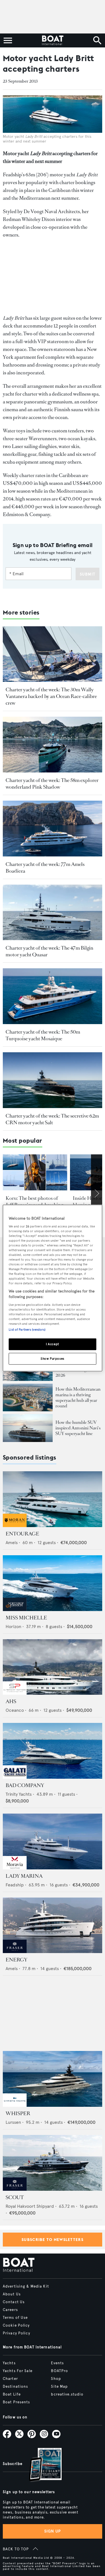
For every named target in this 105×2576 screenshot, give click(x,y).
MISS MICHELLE (26, 1618)
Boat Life (12, 2394)
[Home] (53, 40)
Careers (10, 2310)
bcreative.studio (67, 2394)
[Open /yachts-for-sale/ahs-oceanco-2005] (53, 1667)
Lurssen (13, 2122)
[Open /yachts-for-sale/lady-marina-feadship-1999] (53, 1841)
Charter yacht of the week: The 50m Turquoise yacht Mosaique (43, 1035)
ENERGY (17, 1960)
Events (57, 2363)
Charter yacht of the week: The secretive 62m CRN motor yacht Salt (52, 1119)
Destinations (15, 2387)
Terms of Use (15, 2318)
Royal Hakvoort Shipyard (30, 2206)
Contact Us (14, 2302)
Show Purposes (52, 1358)
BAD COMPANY (25, 1785)
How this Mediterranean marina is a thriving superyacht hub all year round (78, 1397)
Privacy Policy (17, 2333)
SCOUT (15, 2197)
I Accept (53, 1344)
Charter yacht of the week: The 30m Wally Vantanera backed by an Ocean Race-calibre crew (51, 696)
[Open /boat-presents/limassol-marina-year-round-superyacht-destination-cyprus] (28, 1398)
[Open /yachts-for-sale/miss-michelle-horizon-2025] (53, 1583)
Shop (56, 2379)
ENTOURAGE (22, 1534)
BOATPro (60, 2371)
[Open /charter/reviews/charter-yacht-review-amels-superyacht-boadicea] (53, 829)
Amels (12, 1543)
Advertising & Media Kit (26, 2286)
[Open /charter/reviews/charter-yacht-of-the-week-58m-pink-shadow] (53, 745)
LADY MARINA (24, 1876)
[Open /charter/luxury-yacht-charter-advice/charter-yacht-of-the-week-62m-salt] (53, 1080)
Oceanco (15, 1710)
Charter (10, 2379)
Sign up (53, 2531)
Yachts (9, 2363)
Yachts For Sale (18, 2371)
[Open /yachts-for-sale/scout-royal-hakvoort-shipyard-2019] (53, 2163)
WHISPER (18, 2113)
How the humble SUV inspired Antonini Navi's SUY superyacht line (78, 1428)
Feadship (15, 1885)
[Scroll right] (97, 1194)
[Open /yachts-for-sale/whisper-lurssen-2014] (53, 2079)
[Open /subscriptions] (41, 2465)
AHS (11, 1701)
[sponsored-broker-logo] (15, 1526)
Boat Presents (17, 2402)
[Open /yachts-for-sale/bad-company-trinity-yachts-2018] (53, 1751)
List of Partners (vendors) (27, 1330)
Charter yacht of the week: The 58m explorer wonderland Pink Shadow (52, 784)
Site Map (59, 2387)
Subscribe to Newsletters (53, 2240)
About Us (12, 2294)
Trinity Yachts (19, 1794)
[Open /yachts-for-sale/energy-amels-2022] (53, 1925)
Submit (88, 574)
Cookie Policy (16, 2325)
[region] (52, 1288)
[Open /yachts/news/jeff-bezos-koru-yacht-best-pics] (35, 1172)
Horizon (13, 1627)
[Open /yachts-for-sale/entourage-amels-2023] (53, 1499)
